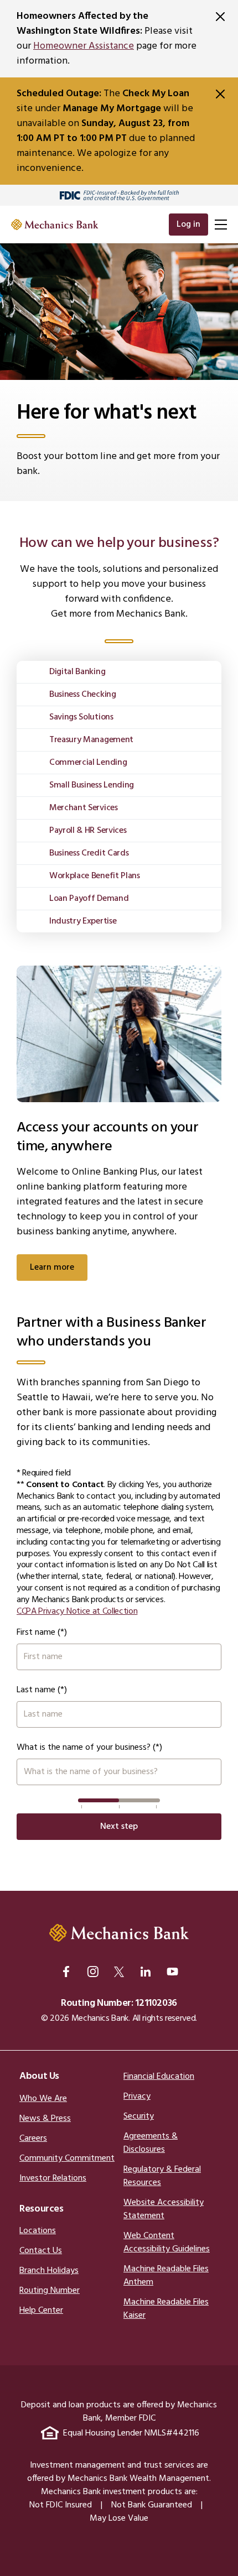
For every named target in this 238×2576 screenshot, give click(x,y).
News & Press (45, 2119)
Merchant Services (84, 808)
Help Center (41, 2311)
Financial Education (159, 2077)
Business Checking (83, 695)
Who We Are (43, 2099)
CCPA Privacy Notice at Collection (77, 1612)
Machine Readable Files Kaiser (166, 2309)
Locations (38, 2231)
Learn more (52, 1268)
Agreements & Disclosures (151, 2143)
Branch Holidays (49, 2271)
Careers (33, 2139)
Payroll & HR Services (88, 831)
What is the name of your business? (84, 1748)
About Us (39, 2076)
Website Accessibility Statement (164, 2209)
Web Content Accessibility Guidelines (167, 2243)
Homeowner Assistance (84, 46)
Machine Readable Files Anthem (166, 2276)
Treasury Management (91, 740)
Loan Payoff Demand (89, 899)
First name (36, 1633)
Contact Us (41, 2251)
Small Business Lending (92, 785)
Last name (36, 1690)
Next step (119, 1827)
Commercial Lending (88, 763)
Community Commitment (67, 2158)
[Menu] (221, 225)
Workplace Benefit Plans (95, 876)
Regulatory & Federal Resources (162, 2176)
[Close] (220, 17)
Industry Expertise (83, 921)
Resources (42, 2209)
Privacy (137, 2097)
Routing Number (50, 2291)
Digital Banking (77, 672)
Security (139, 2116)
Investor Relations (53, 2178)
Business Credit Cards (89, 853)
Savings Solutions (81, 717)
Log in (188, 225)
